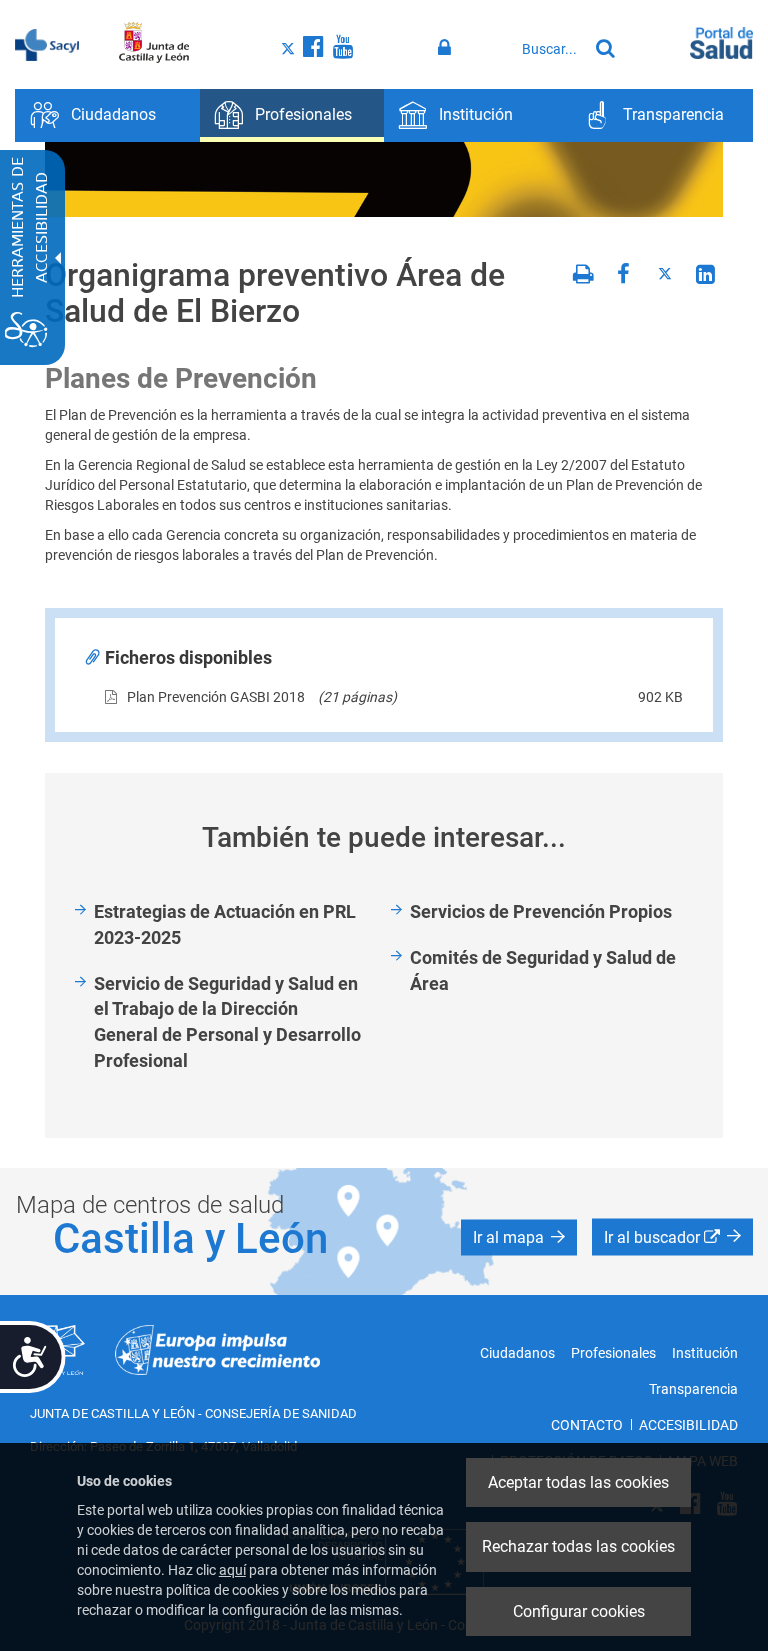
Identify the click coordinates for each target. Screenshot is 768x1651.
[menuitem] (107, 115)
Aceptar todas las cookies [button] (578, 1482)
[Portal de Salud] (721, 41)
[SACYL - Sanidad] (47, 43)
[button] (519, 1237)
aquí (232, 1570)
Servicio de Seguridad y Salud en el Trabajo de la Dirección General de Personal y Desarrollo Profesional (227, 1022)
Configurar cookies (579, 1611)
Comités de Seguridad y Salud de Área (543, 970)
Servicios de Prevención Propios (541, 911)
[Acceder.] (447, 48)
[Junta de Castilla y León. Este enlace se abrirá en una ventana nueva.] (154, 43)
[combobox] (549, 49)
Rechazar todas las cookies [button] (578, 1546)
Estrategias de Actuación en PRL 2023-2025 (225, 924)
